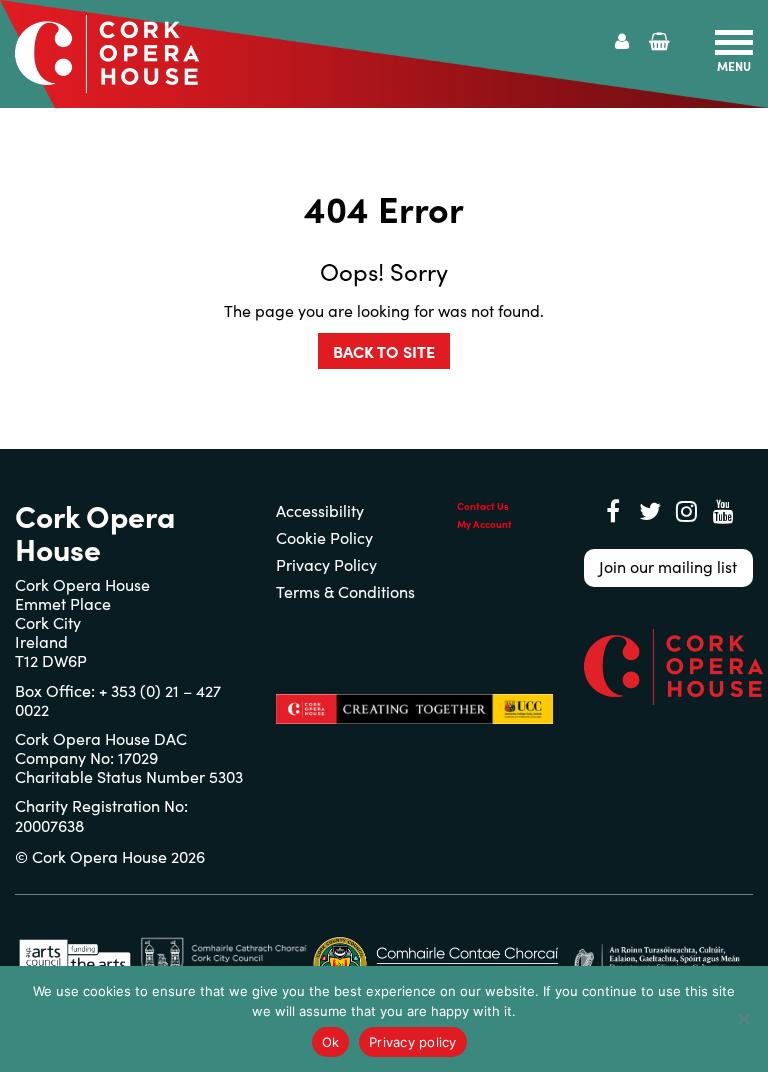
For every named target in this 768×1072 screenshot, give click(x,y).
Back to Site (384, 351)
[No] (743, 1019)
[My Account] (622, 41)
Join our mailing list (668, 566)
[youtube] (724, 511)
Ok (331, 1042)
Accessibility (320, 510)
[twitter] (650, 511)
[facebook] (613, 511)
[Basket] (659, 41)
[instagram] (687, 511)
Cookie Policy (324, 537)
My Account (484, 524)
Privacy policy (413, 1042)
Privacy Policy (326, 564)
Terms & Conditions (345, 591)
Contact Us (483, 506)
